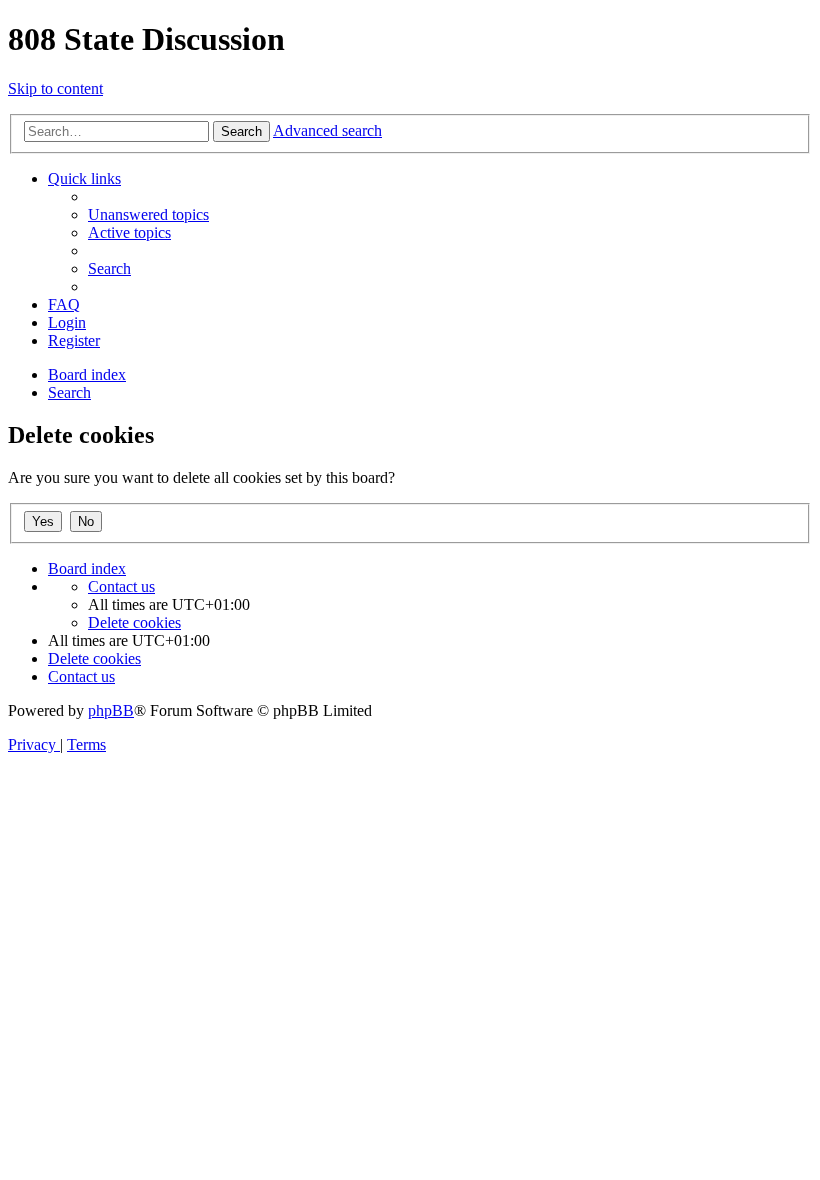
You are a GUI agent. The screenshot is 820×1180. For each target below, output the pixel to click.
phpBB (111, 710)
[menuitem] (148, 214)
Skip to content (55, 88)
